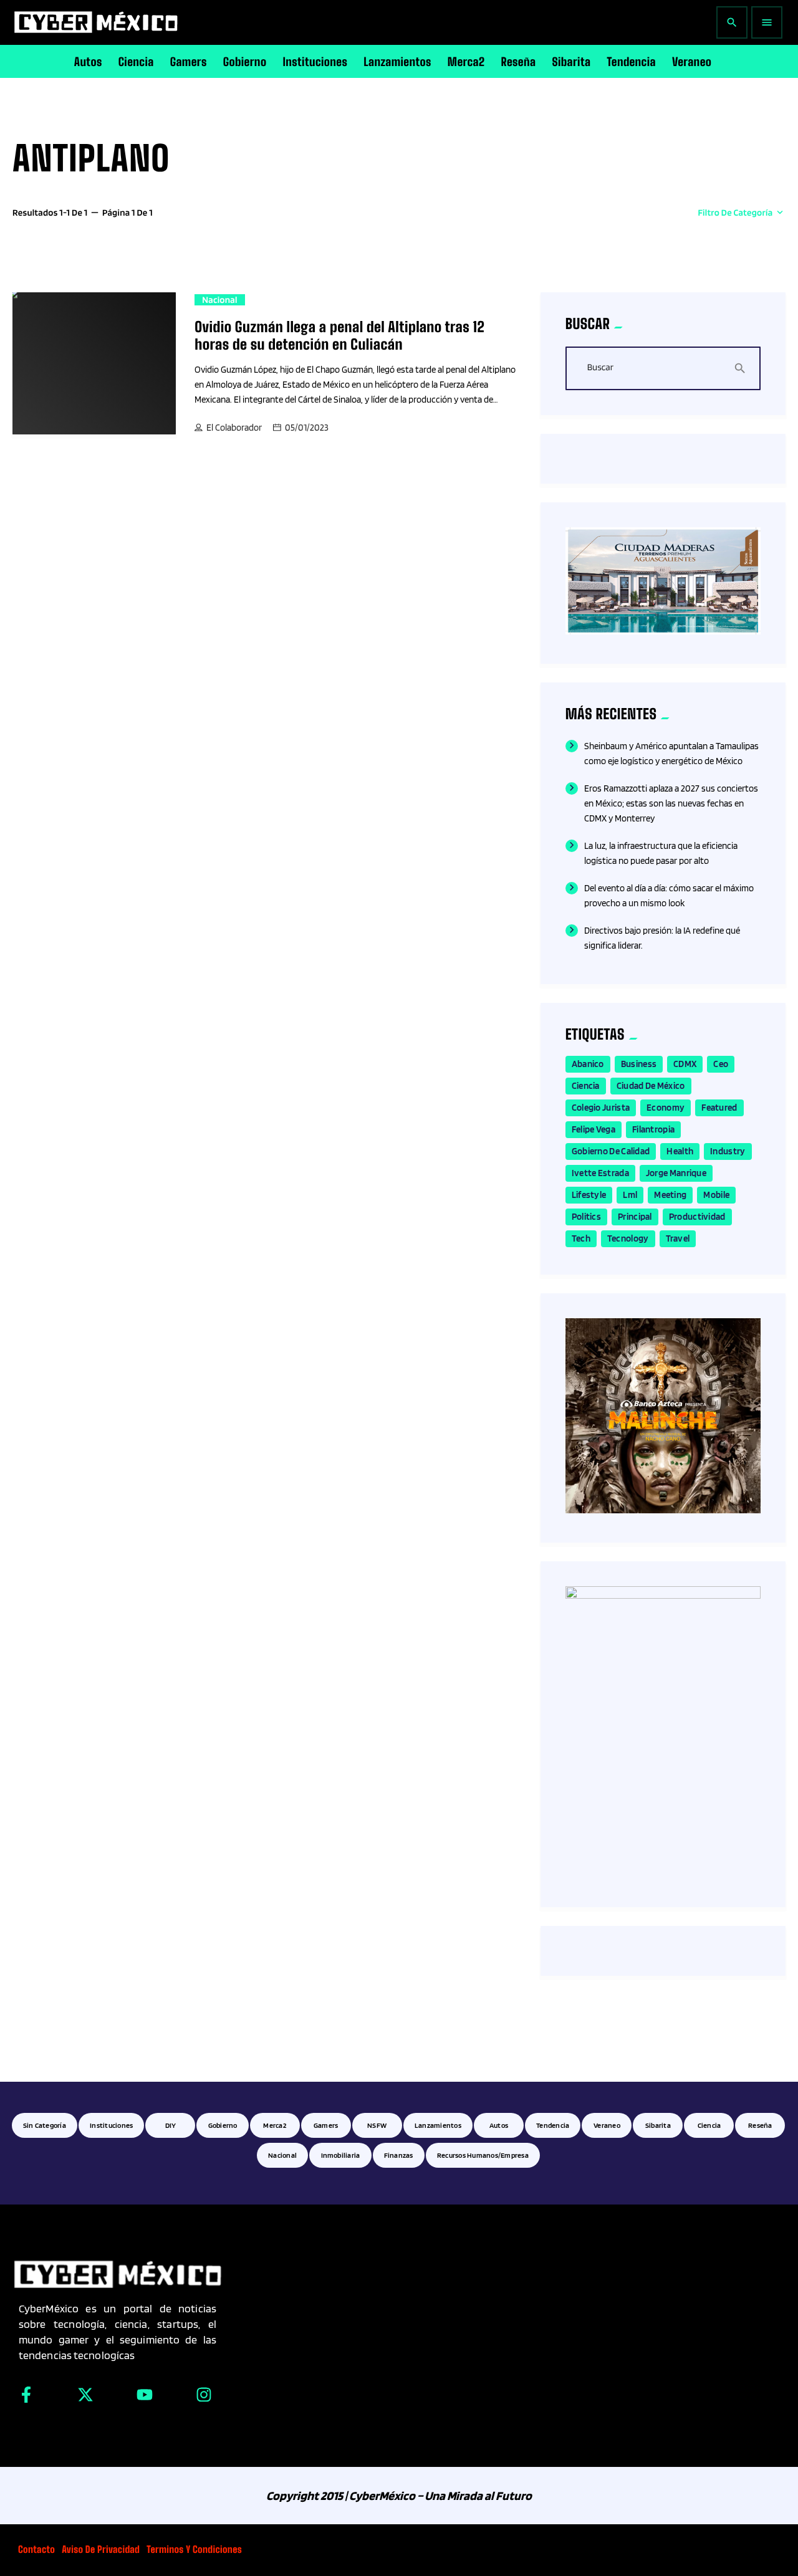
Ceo (721, 1064)
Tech (581, 1238)
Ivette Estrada (600, 1173)
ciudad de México (651, 1086)
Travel (678, 1238)
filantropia (653, 1129)
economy (666, 1108)
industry (728, 1151)
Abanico (588, 1064)
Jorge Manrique (676, 1173)
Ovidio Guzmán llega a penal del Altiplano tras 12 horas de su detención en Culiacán (339, 336)
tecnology (628, 1238)
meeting (670, 1195)
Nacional (220, 300)
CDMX (685, 1064)
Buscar (600, 368)
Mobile (716, 1195)
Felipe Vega (594, 1129)
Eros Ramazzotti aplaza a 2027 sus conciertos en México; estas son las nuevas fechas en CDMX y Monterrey (671, 803)
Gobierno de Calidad (611, 1151)
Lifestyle (589, 1195)
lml (630, 1195)
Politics (586, 1217)
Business (639, 1064)
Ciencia (586, 1086)
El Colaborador (234, 428)
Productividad (697, 1217)
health (680, 1151)
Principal (635, 1217)
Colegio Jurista (601, 1108)
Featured (719, 1108)
